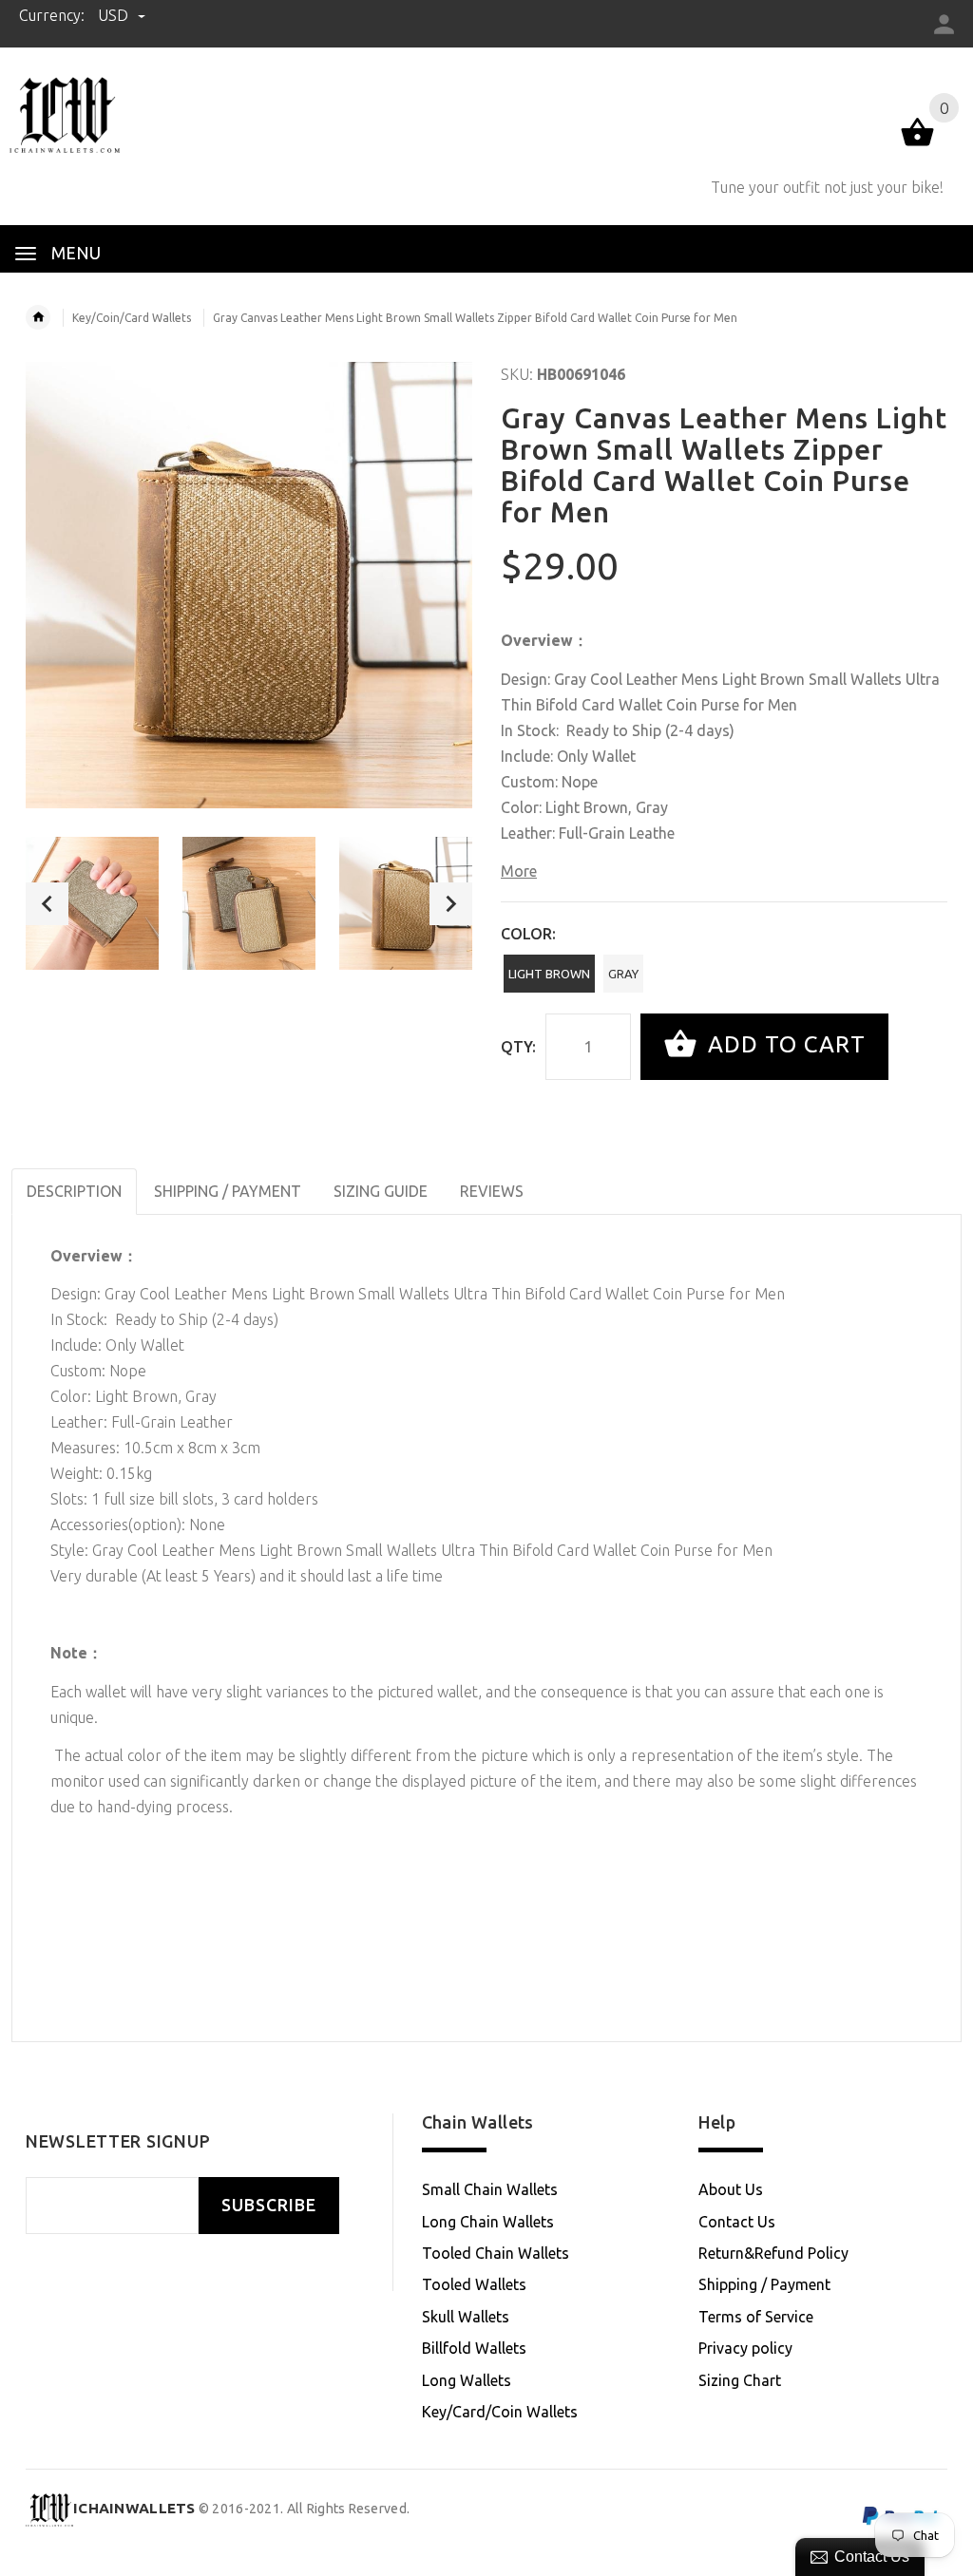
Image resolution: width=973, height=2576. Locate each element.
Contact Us (737, 2222)
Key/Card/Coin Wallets (500, 2412)
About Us (731, 2189)
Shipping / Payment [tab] (228, 1191)
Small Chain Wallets (490, 2189)
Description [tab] (74, 1191)
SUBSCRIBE (269, 2205)
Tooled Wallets (474, 2284)
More (519, 871)
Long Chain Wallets (488, 2222)
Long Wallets (467, 2380)
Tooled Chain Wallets (496, 2253)
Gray (623, 974)
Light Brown (549, 974)
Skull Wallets (466, 2317)
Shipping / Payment (764, 2284)
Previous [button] (47, 904)
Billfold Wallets (474, 2348)
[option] (92, 903)
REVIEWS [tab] (492, 1191)
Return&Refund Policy (773, 2253)
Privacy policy (745, 2348)
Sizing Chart (740, 2380)
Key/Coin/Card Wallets (132, 318)
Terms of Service (756, 2317)
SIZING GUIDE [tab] (381, 1191)
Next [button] (451, 904)
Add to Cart (783, 1044)
